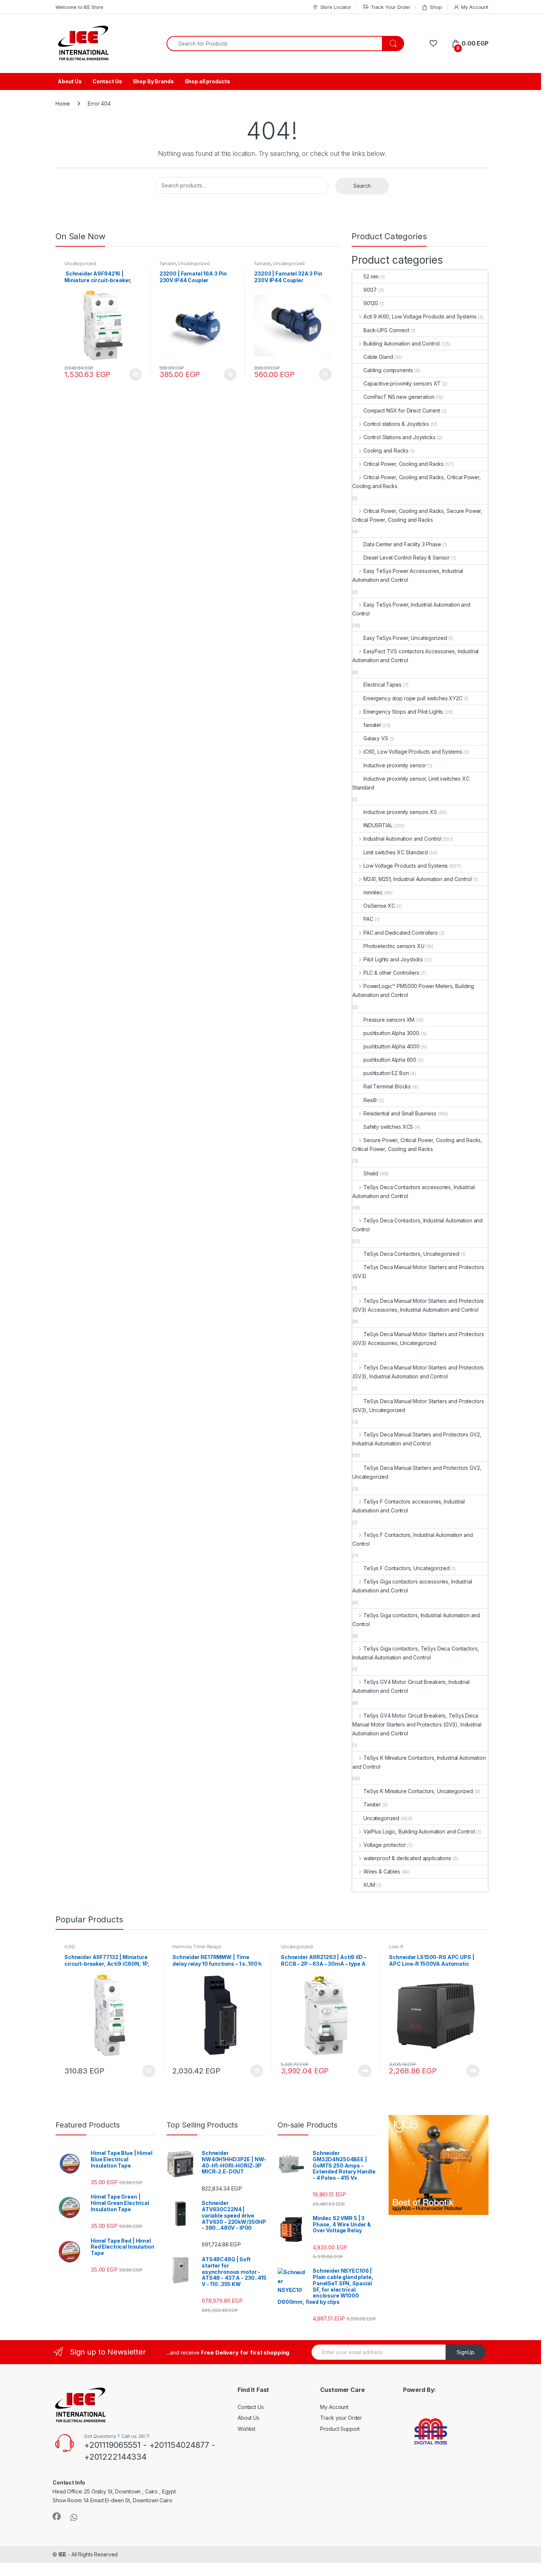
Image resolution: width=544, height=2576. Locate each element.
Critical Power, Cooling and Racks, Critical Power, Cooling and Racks (417, 482)
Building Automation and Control (402, 343)
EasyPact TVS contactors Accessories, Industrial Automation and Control (415, 656)
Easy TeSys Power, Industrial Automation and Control (411, 609)
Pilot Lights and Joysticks (393, 959)
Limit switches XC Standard (395, 852)
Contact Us (107, 81)
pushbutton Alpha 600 (390, 1060)
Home (63, 104)
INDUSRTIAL (378, 825)
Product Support (340, 2429)
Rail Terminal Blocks (387, 1086)
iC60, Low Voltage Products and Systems (413, 752)
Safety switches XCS (388, 1127)
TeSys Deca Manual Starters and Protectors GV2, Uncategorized (417, 1472)
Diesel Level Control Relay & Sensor (407, 558)
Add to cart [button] (135, 374)
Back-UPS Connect (386, 330)
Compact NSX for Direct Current (402, 411)
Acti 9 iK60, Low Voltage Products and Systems (420, 316)
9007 (370, 290)
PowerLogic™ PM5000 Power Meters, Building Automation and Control (413, 990)
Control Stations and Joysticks (399, 437)
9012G (371, 303)
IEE (63, 2554)
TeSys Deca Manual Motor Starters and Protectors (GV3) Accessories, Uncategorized (418, 1339)
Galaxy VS (376, 738)
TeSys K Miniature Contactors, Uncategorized (418, 1791)
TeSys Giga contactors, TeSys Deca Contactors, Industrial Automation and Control (416, 1653)
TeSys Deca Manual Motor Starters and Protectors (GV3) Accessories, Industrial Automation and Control (418, 1305)
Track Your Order (391, 7)
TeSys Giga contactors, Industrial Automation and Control (416, 1620)
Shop (436, 7)
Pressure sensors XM (389, 1020)
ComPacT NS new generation (399, 397)
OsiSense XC (379, 906)
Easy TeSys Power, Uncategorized (405, 638)
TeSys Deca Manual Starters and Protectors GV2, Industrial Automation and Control (417, 1439)
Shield (371, 1173)
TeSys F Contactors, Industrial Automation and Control (413, 1539)
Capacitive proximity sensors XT (402, 383)
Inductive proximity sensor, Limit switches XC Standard (411, 783)
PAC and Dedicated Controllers (401, 933)
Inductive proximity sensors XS (400, 812)
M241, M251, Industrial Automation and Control (418, 879)
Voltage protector (385, 1845)
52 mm (371, 276)
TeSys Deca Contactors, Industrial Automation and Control (417, 1225)
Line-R (396, 1947)
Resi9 (370, 1100)
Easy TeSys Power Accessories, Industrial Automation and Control (408, 575)
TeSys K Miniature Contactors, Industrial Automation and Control (419, 1762)
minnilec (373, 892)
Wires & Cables (382, 1871)
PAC (368, 919)
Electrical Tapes (382, 685)
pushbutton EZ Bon (386, 1073)
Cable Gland (378, 357)
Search (362, 186)
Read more (365, 2071)
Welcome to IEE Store (79, 7)
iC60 (69, 1947)
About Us (70, 81)
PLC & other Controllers (391, 973)
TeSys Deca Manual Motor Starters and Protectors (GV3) (418, 1272)
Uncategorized (80, 263)
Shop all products (208, 81)
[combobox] (274, 44)
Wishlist (246, 2429)
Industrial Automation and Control (402, 839)
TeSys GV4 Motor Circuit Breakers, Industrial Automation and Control (411, 1686)
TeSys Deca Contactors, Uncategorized (411, 1254)
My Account (475, 7)
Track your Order (341, 2418)
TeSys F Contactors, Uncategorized (406, 1568)
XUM (369, 1885)
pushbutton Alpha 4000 (392, 1046)
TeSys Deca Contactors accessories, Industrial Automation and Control (414, 1192)
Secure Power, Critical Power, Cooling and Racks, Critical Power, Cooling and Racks (417, 1144)
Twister (372, 1804)
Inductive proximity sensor (395, 765)
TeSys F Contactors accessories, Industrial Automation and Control (409, 1506)
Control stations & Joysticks (396, 424)
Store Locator (336, 7)
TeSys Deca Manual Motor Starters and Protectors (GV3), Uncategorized (418, 1406)
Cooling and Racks (386, 451)
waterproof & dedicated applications (407, 1858)
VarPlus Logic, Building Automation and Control (419, 1831)
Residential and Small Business (400, 1113)
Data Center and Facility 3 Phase (402, 544)
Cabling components (388, 370)
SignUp (466, 2352)
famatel (168, 263)
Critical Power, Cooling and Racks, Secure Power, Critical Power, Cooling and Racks (417, 515)
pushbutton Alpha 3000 (391, 1033)
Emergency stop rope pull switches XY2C (413, 698)
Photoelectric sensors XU (394, 946)
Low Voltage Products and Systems (406, 866)
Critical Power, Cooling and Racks (404, 464)
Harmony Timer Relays (197, 1947)
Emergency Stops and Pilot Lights (403, 712)
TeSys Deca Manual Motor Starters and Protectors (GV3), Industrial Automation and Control (418, 1372)
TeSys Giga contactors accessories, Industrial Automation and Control (412, 1586)
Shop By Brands (153, 81)
